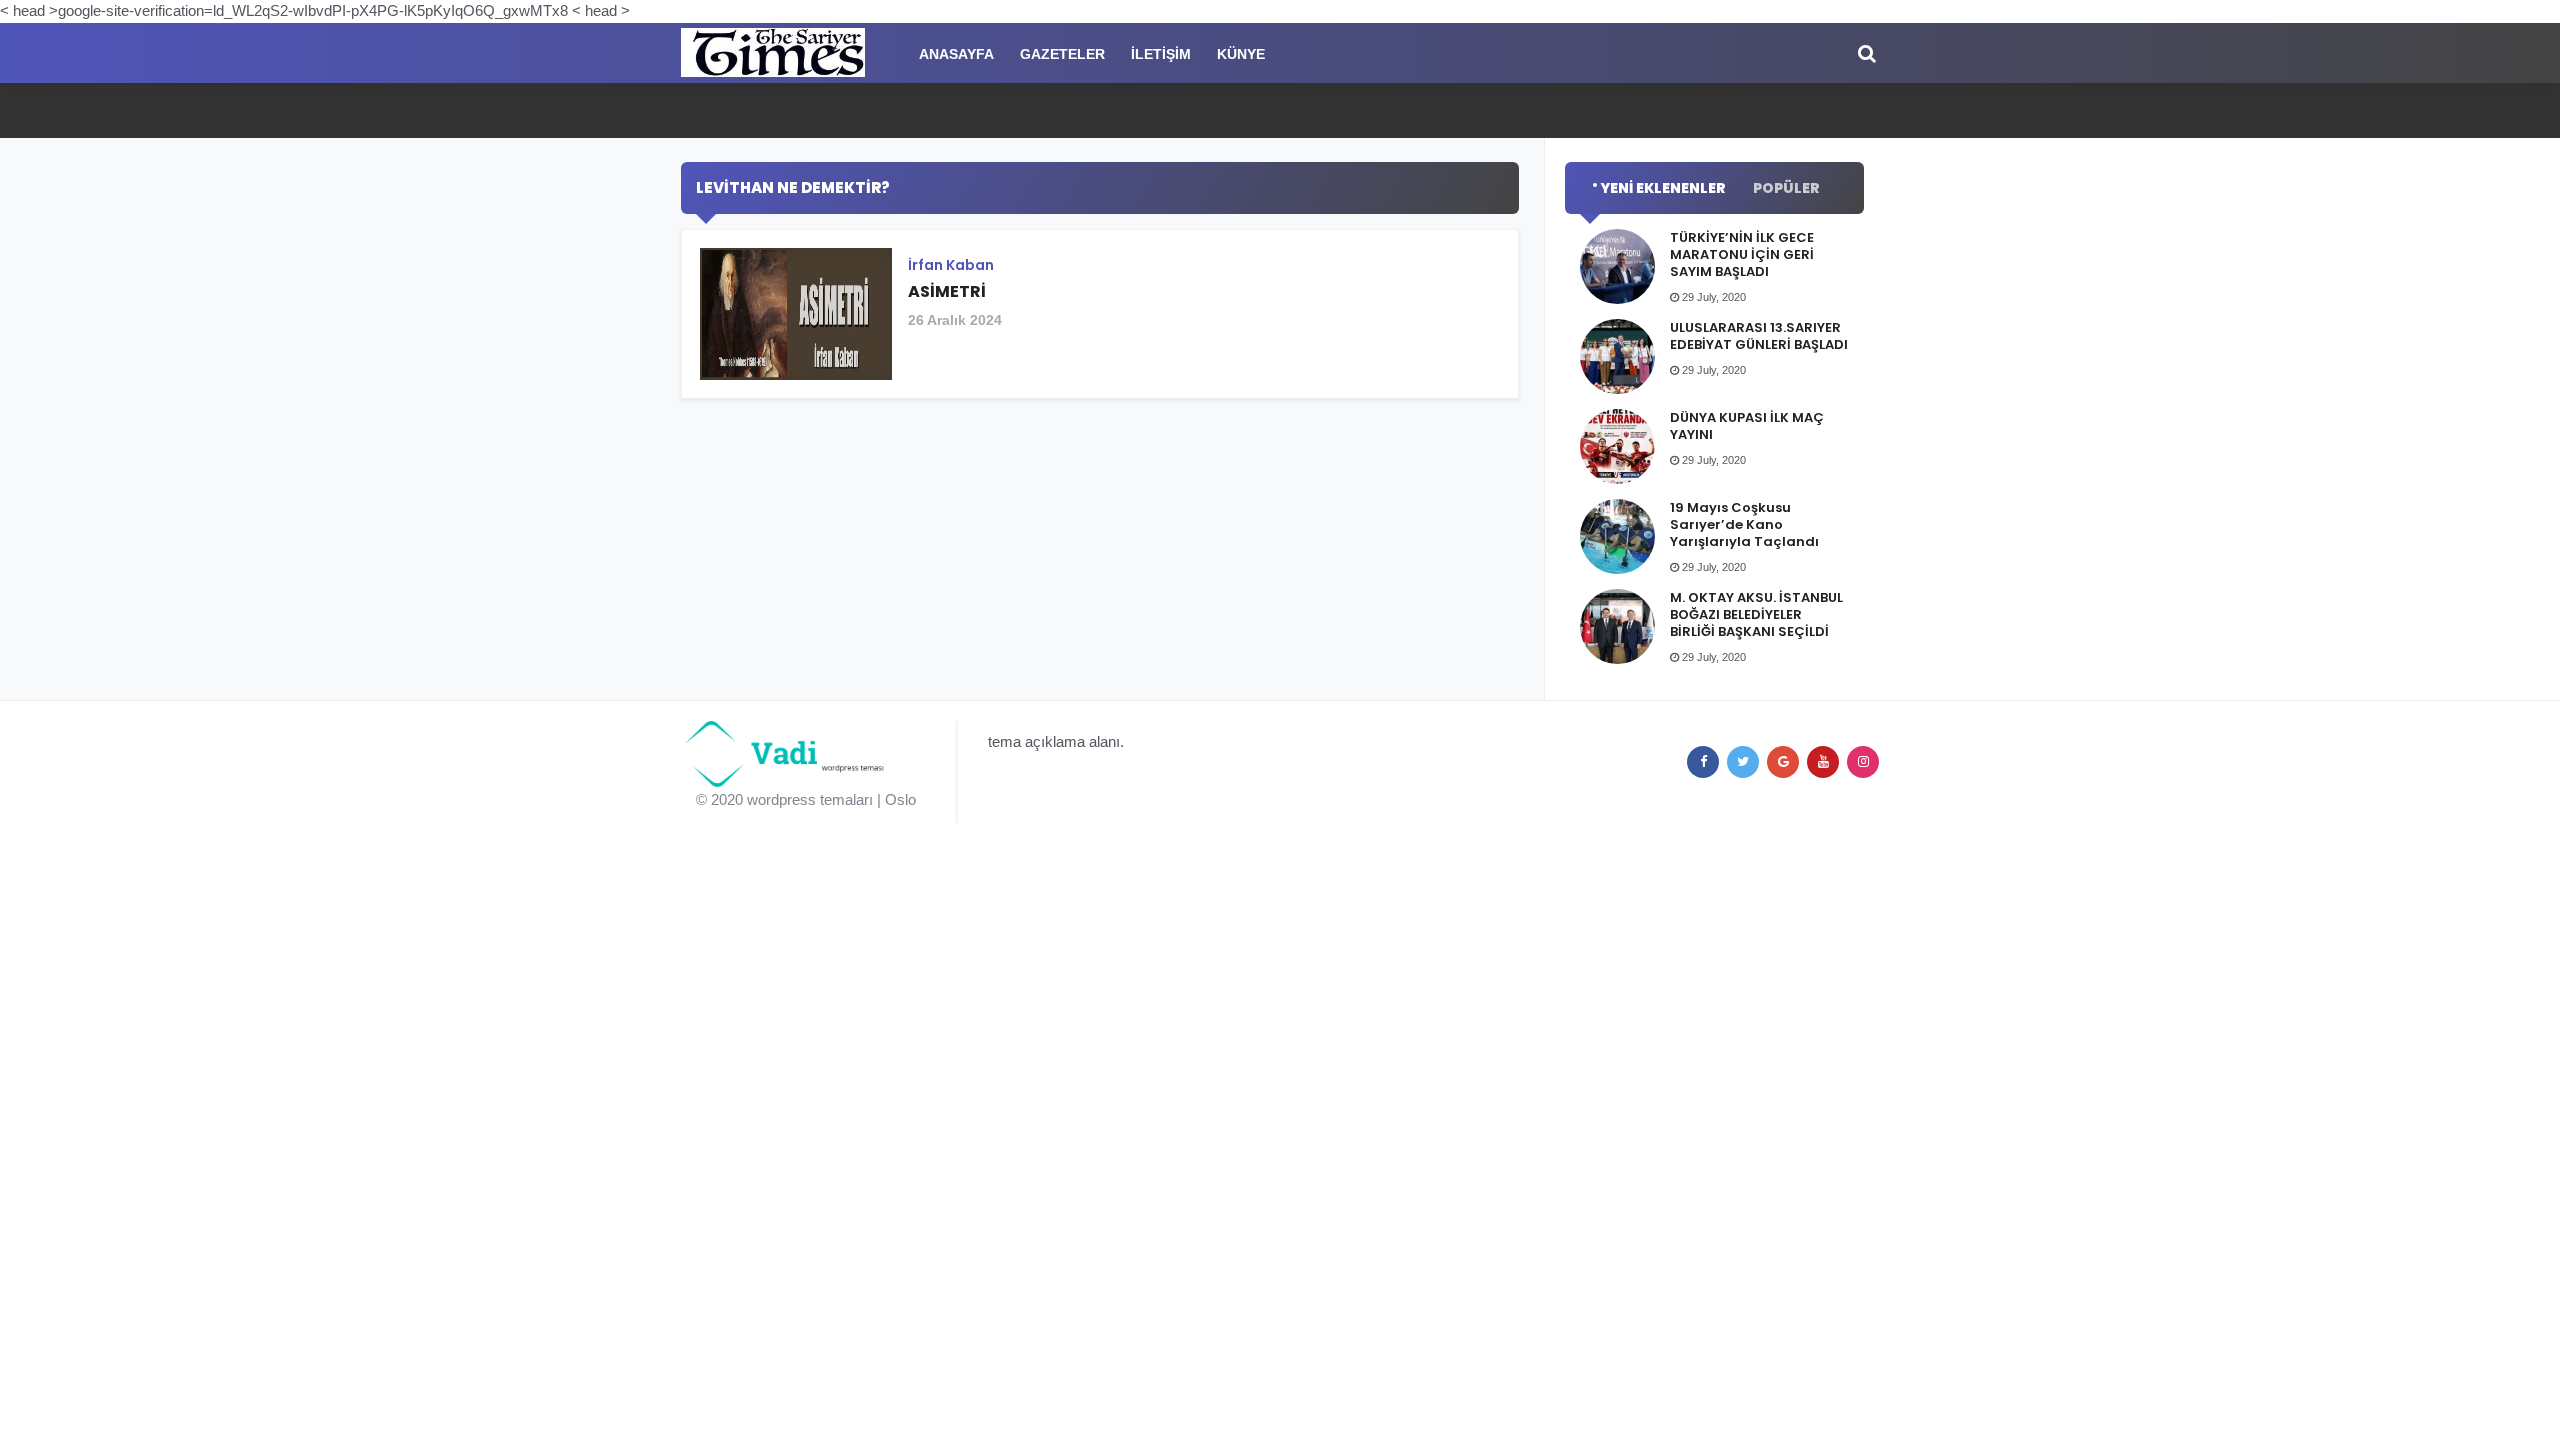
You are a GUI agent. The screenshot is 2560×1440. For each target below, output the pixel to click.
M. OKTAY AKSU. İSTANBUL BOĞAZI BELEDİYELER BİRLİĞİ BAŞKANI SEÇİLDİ (1756, 614)
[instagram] (1863, 762)
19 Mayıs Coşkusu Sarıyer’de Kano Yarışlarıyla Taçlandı (1744, 524)
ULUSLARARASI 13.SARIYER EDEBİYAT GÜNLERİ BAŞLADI (1759, 336)
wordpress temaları (810, 799)
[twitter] (1743, 762)
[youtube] (1823, 762)
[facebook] (1703, 762)
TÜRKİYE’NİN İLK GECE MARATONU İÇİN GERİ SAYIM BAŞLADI (1742, 254)
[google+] (1783, 762)
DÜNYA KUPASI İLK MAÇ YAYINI (1747, 426)
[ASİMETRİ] (1100, 321)
